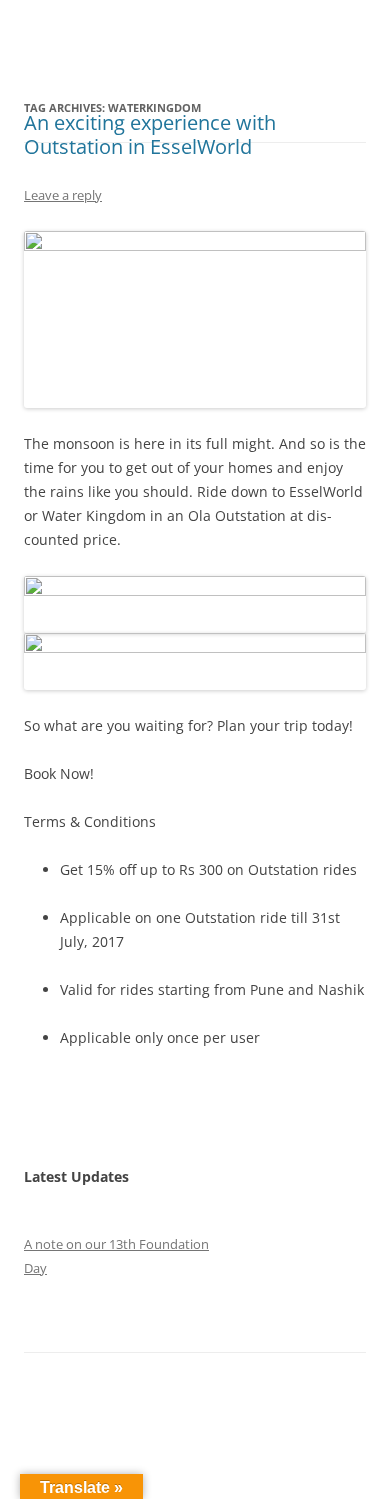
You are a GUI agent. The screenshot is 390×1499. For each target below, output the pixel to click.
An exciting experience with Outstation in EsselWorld (150, 134)
